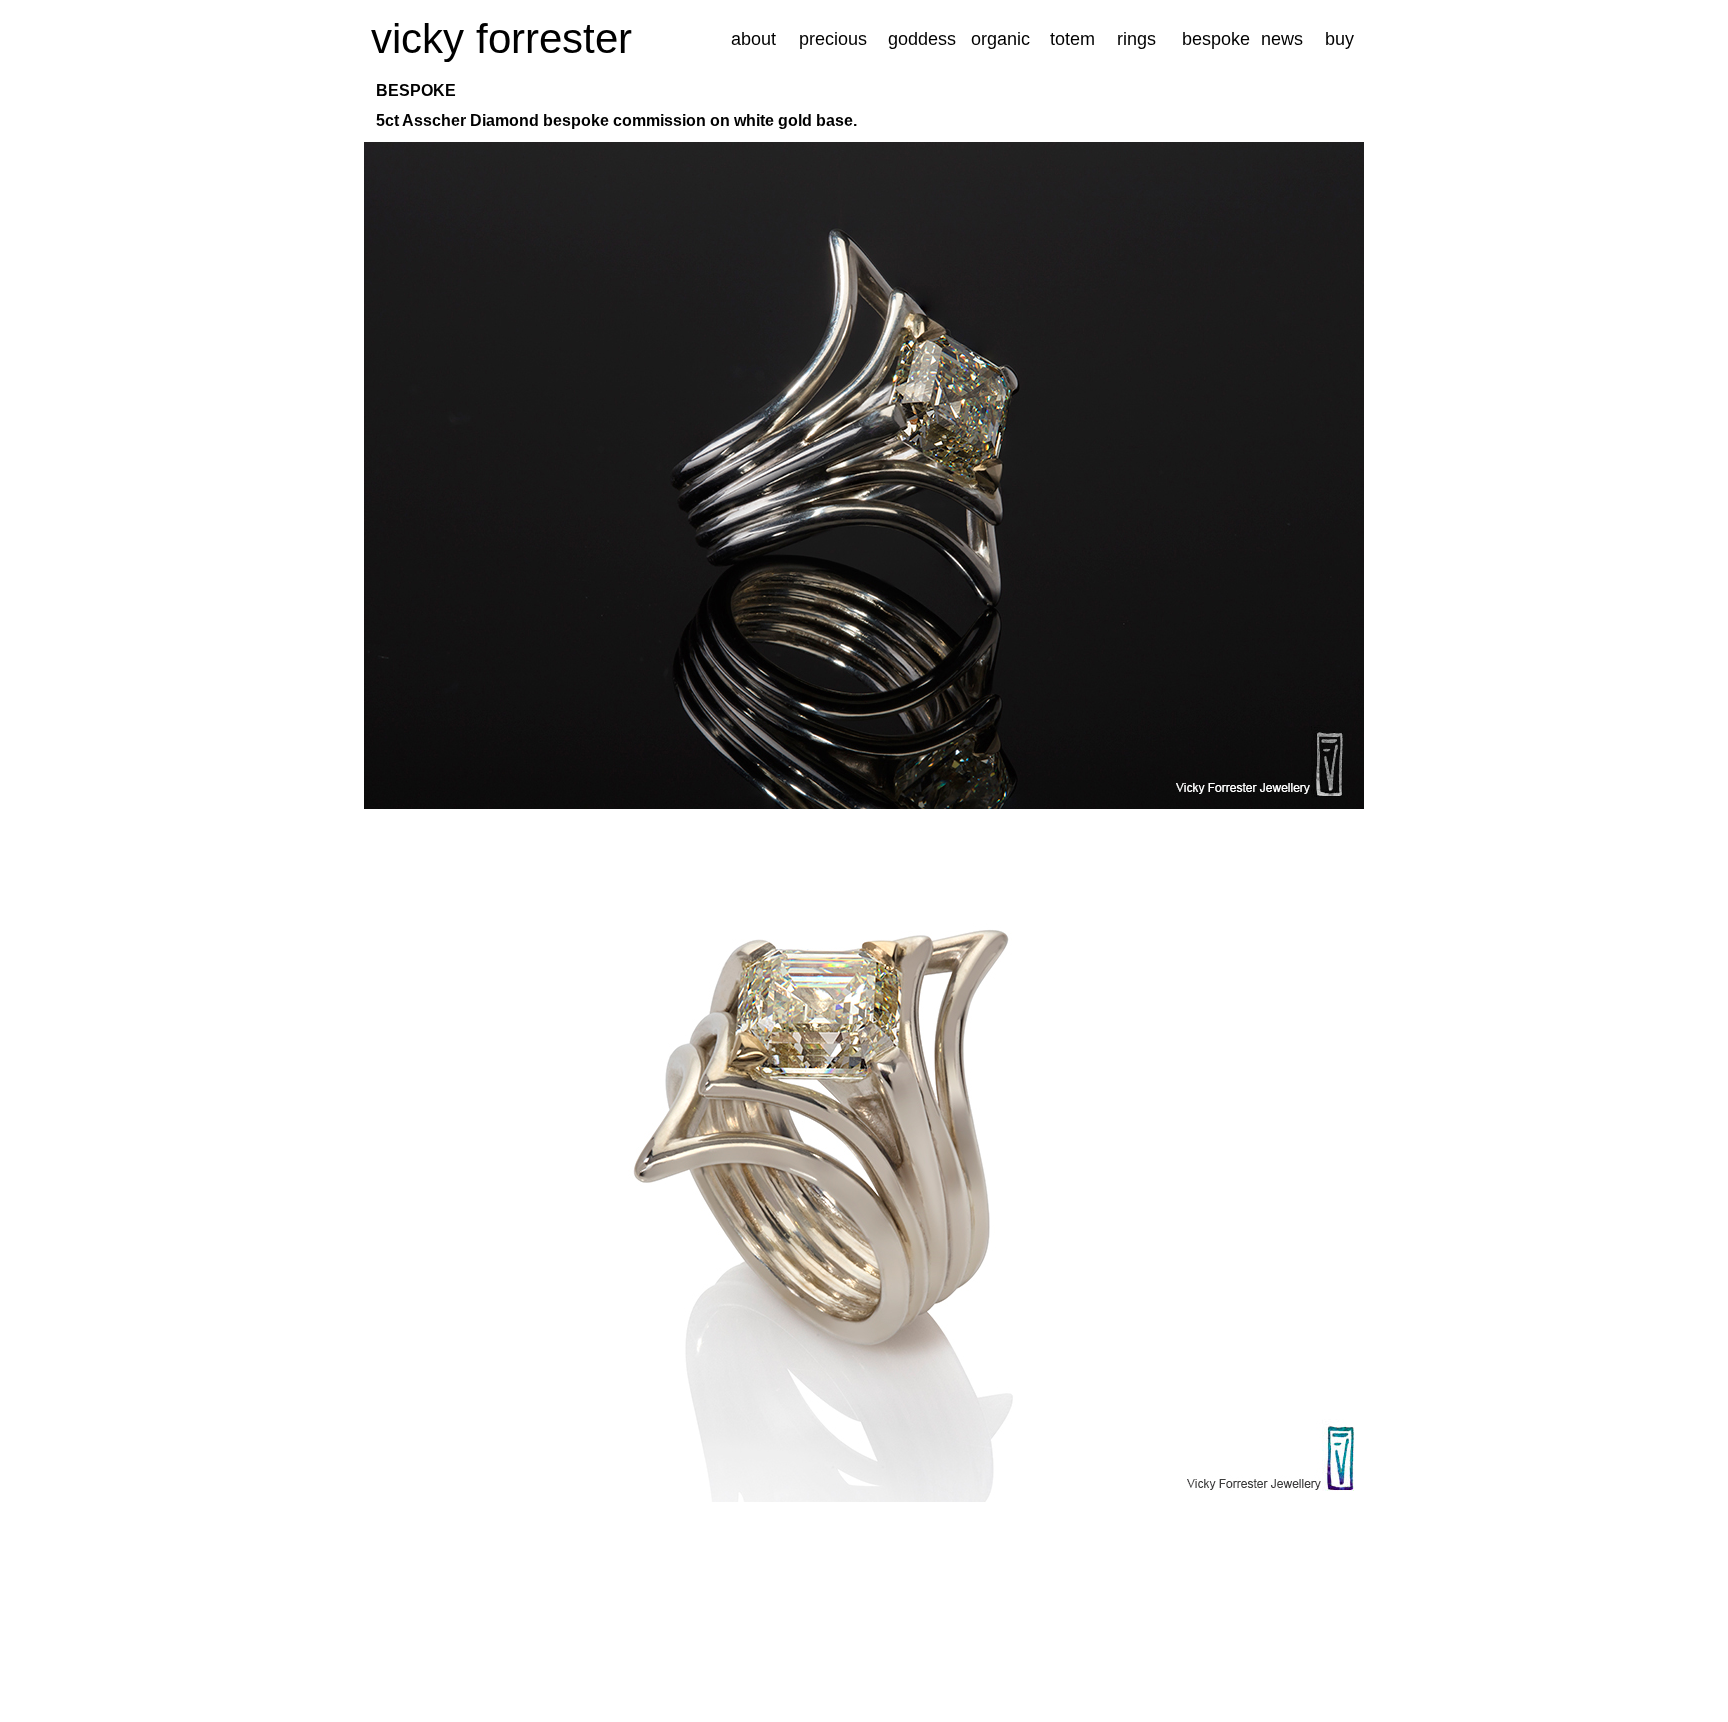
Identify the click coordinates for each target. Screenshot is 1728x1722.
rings (1136, 39)
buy (1339, 39)
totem (1072, 39)
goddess (922, 39)
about (753, 39)
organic (1000, 39)
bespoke (1216, 39)
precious (833, 39)
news (1282, 39)
